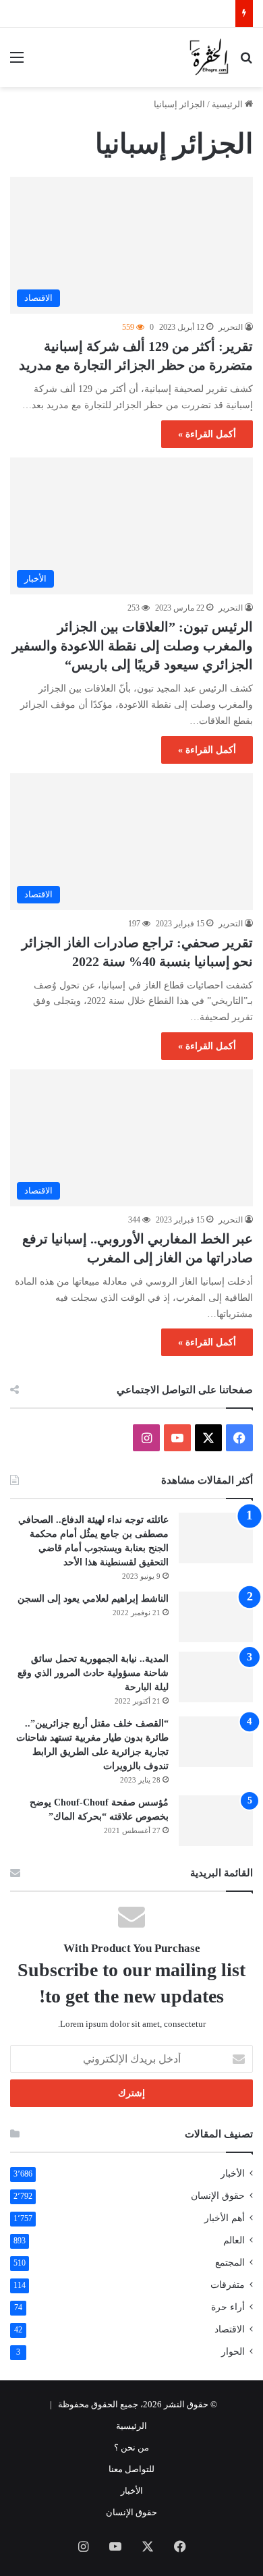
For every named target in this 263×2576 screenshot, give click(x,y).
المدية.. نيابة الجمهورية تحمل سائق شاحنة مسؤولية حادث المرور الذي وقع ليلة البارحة (93, 1673)
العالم (234, 2240)
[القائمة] (17, 62)
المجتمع (230, 2263)
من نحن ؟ (131, 2447)
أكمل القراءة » (207, 434)
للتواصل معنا (131, 2469)
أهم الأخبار (225, 2218)
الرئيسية (228, 104)
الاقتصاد (230, 2329)
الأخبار (233, 2174)
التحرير (231, 327)
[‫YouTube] (177, 1438)
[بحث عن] (246, 62)
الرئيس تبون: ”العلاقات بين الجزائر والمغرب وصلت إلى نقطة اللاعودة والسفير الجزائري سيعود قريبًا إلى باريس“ (133, 646)
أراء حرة (228, 2307)
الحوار (233, 2352)
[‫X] (208, 1438)
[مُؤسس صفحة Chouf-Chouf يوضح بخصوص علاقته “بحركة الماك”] (216, 1821)
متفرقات (228, 2285)
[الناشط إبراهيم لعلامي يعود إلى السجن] (216, 1617)
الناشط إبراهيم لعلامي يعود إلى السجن (93, 1599)
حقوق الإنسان (218, 2196)
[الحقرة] (209, 57)
